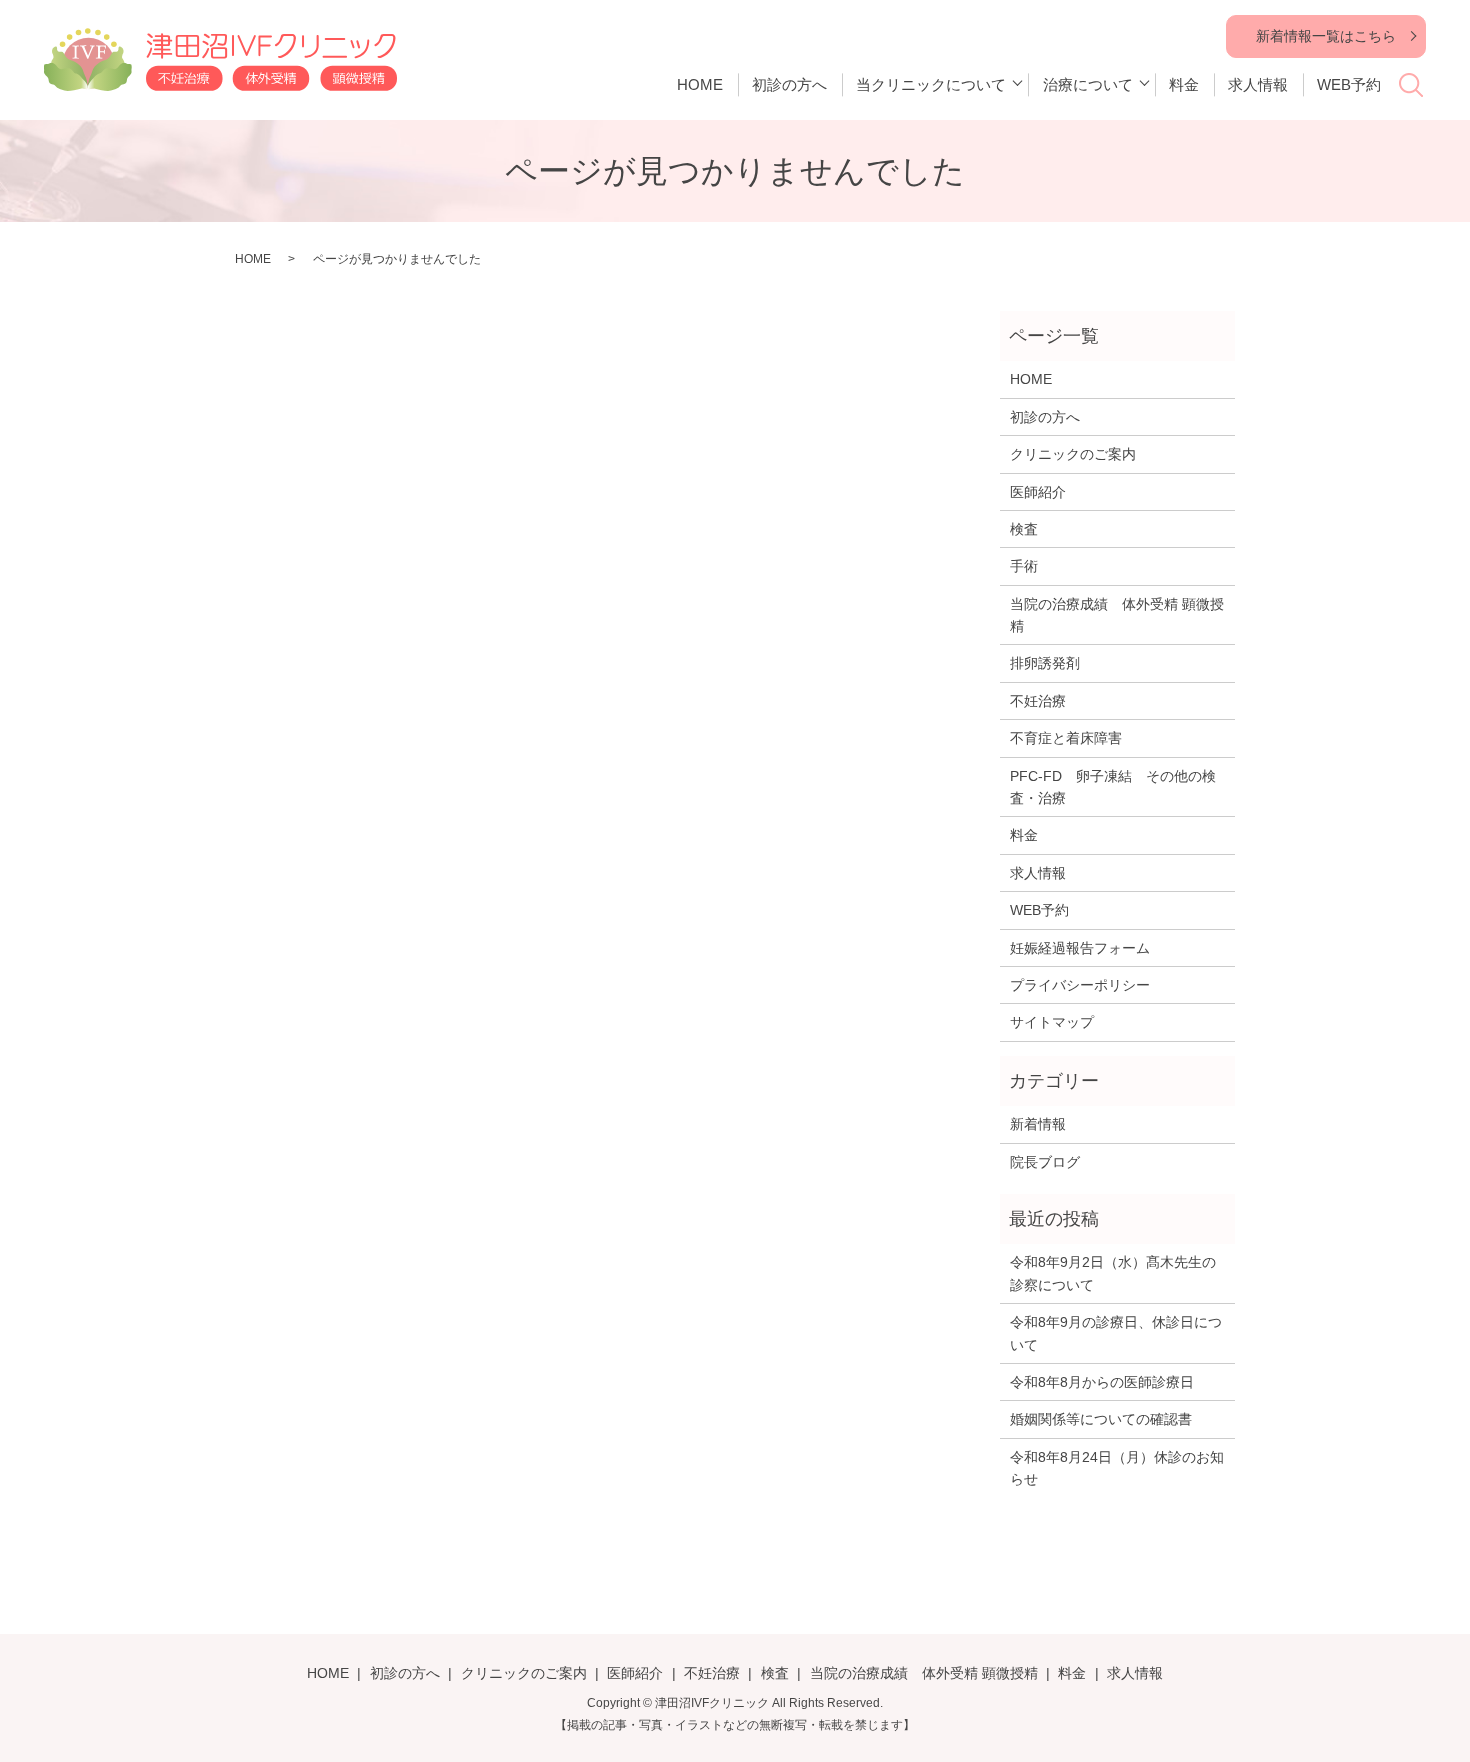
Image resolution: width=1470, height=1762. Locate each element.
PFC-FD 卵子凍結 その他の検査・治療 (1113, 787)
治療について (1088, 84)
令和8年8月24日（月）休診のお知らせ (1117, 1468)
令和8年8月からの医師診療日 (1102, 1382)
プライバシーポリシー (1080, 985)
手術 (1024, 566)
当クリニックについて (931, 84)
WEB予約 (1349, 84)
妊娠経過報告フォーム (1080, 948)
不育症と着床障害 (1066, 738)
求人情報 (1258, 84)
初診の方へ (789, 84)
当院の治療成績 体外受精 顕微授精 (1117, 615)
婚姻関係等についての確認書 (1101, 1419)
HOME (700, 84)
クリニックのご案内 (1073, 454)
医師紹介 (1038, 492)
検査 (1024, 529)
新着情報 (1038, 1124)
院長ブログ (1045, 1162)
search (1422, 92)
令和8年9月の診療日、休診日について (1116, 1333)
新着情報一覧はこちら (1326, 36)
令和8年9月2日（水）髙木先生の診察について (1113, 1273)
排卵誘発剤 (1045, 663)
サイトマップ (1052, 1022)
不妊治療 (1038, 701)
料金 (1184, 84)
